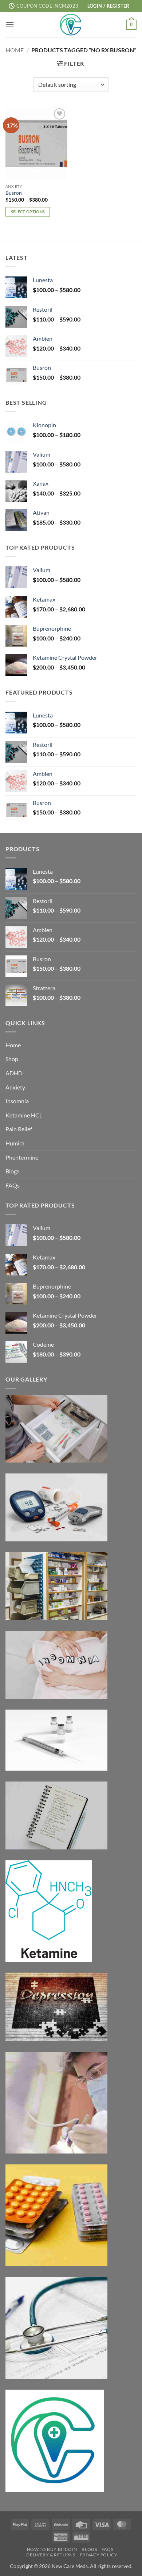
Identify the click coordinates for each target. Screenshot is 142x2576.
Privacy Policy (99, 2555)
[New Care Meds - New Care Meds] (71, 25)
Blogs (12, 1171)
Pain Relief (19, 1129)
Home (15, 50)
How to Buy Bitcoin (52, 2549)
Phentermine (22, 1157)
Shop (12, 1059)
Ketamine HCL (24, 1115)
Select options (28, 212)
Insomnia (17, 1101)
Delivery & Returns (51, 2555)
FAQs (13, 1185)
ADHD (14, 1073)
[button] (109, 6)
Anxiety (15, 1087)
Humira (15, 1143)
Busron (14, 193)
